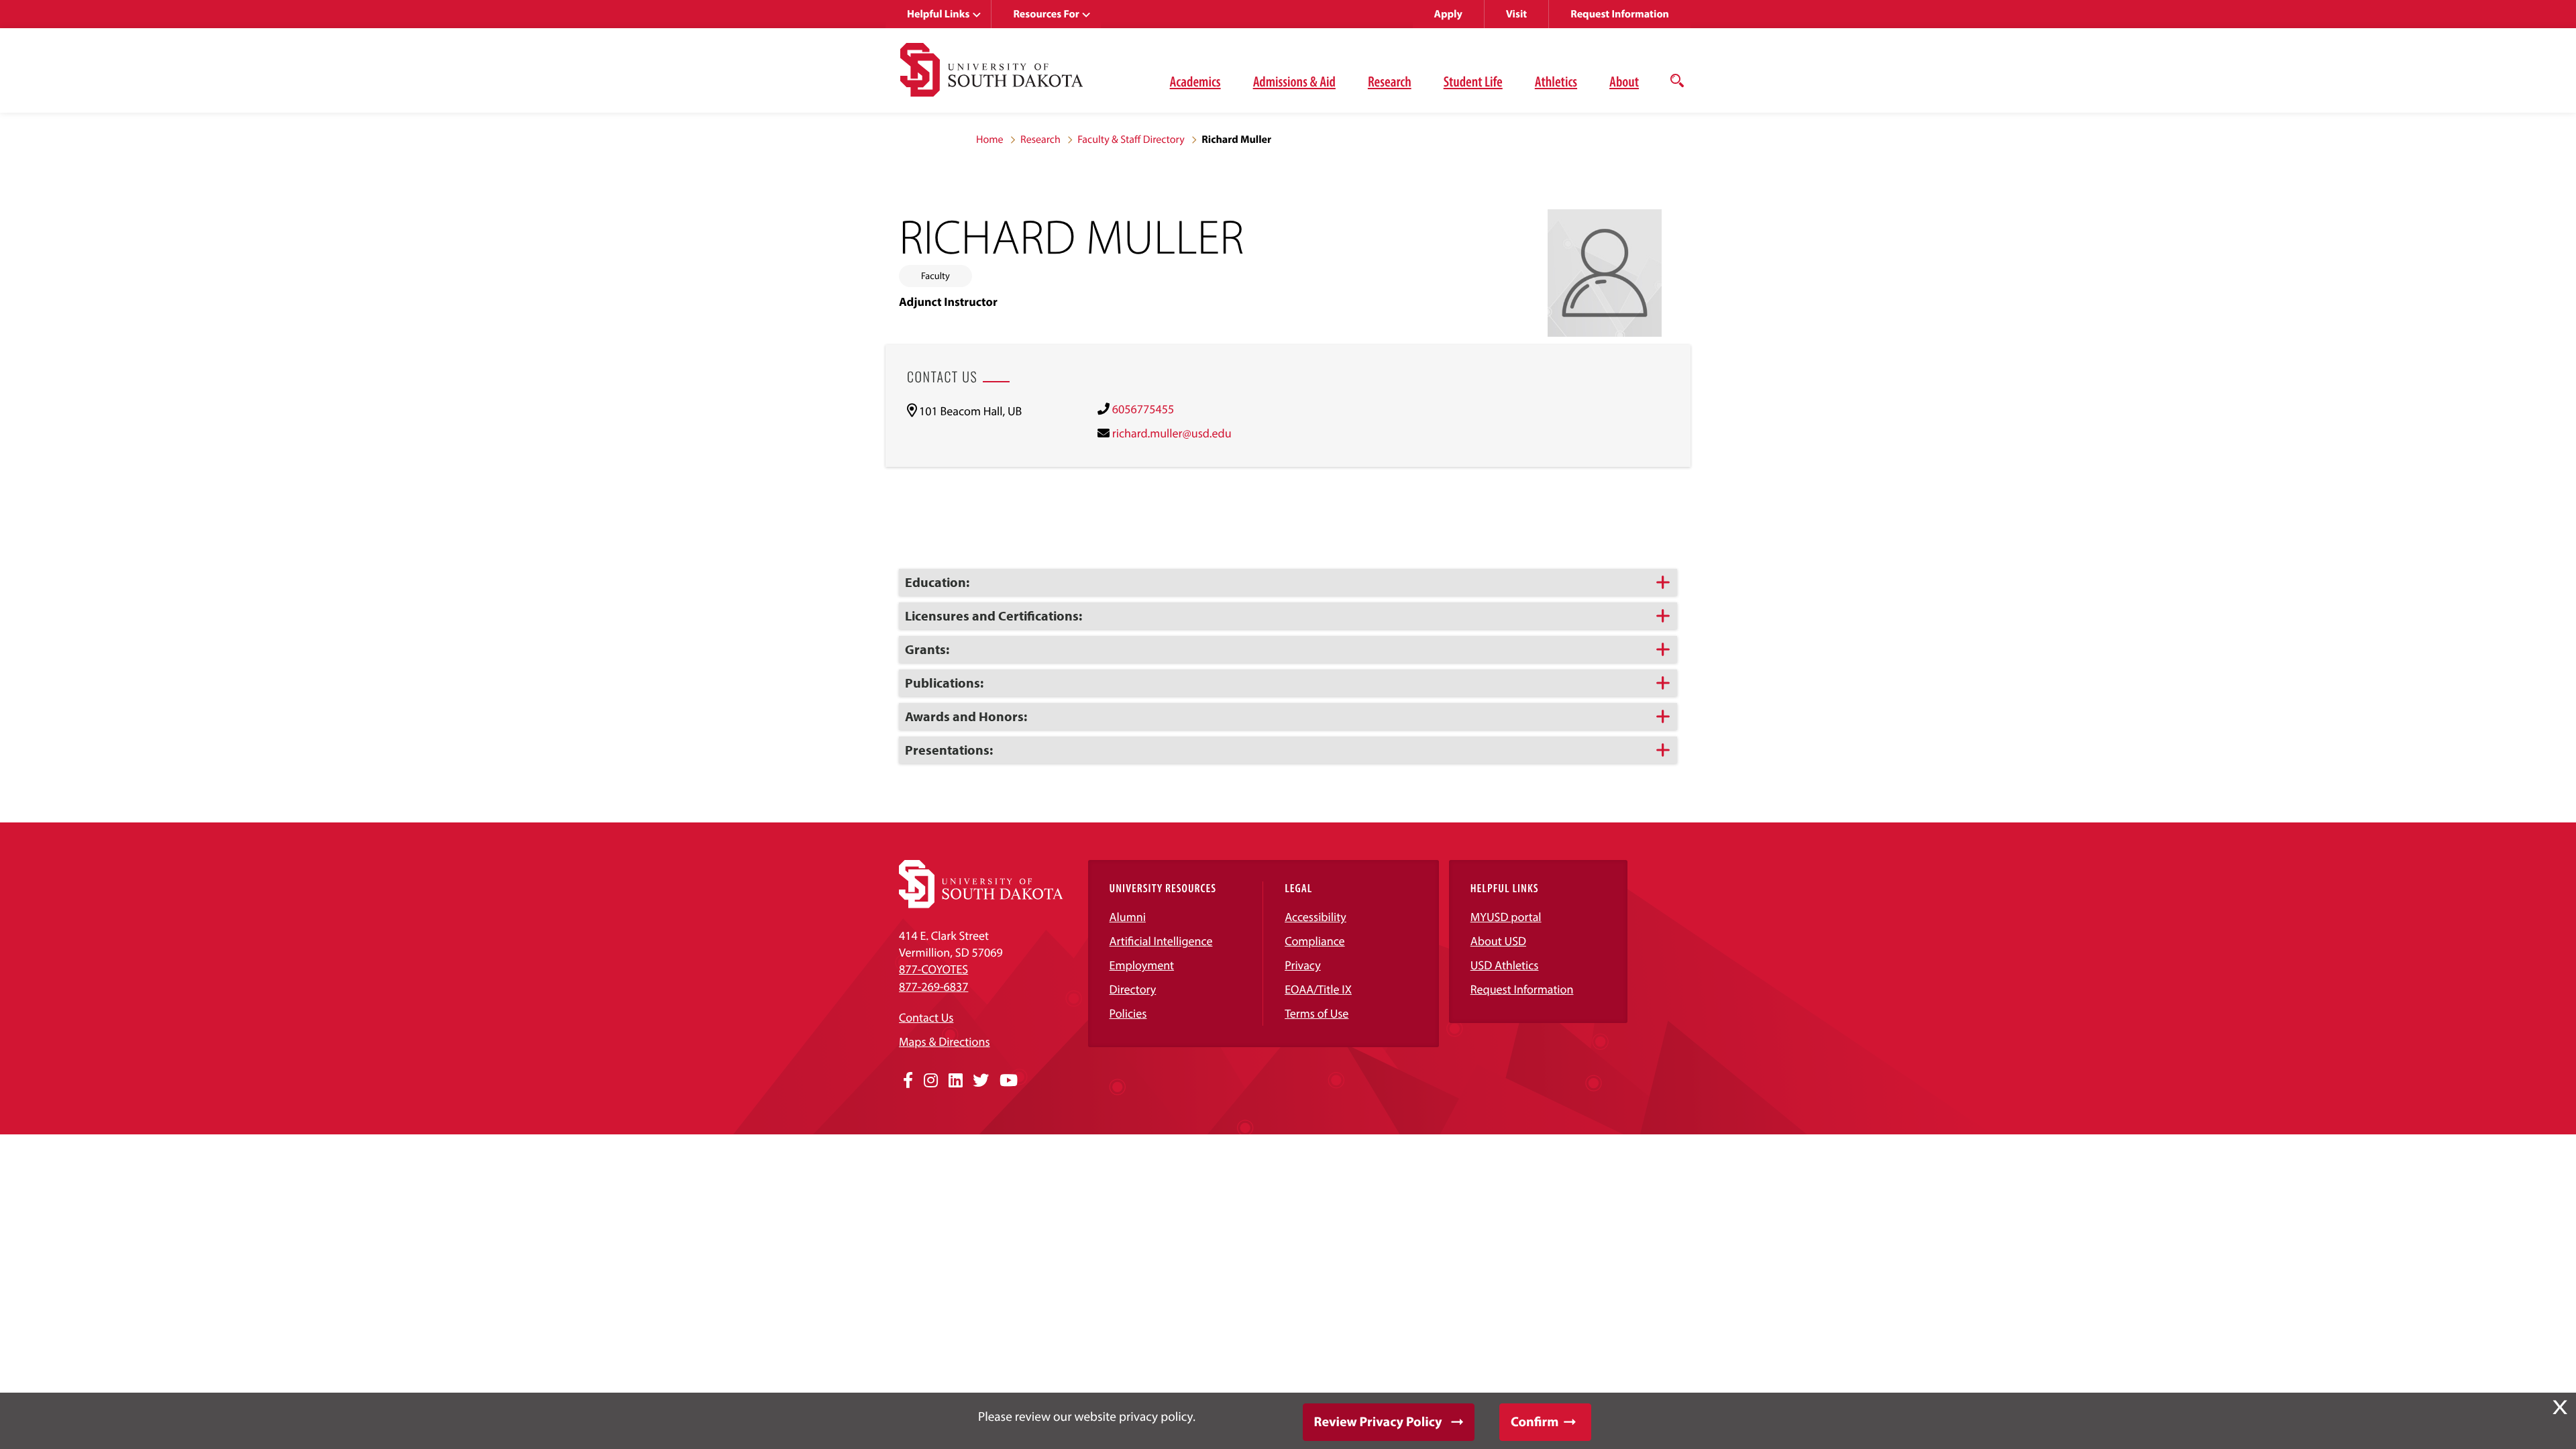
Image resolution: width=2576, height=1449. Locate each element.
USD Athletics (1505, 965)
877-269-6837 (933, 986)
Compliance (1314, 941)
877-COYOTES (933, 969)
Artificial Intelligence (1161, 941)
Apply (1448, 14)
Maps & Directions (945, 1041)
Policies (1128, 1013)
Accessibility (1316, 917)
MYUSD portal (1506, 917)
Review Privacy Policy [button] (1378, 1422)
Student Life (1473, 81)
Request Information (1620, 14)
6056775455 (1143, 409)
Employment (1142, 965)
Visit (1516, 14)
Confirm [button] (1535, 1422)
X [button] (2560, 1407)
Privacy (1303, 965)
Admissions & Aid (1294, 81)
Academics (1195, 81)
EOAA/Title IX (1318, 989)
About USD (1498, 941)
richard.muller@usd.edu (1172, 433)
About (1624, 81)
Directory (1133, 989)
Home (990, 140)
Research (1390, 81)
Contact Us (926, 1017)
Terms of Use (1317, 1013)
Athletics (1556, 81)
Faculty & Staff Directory (1131, 140)
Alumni (1128, 917)
